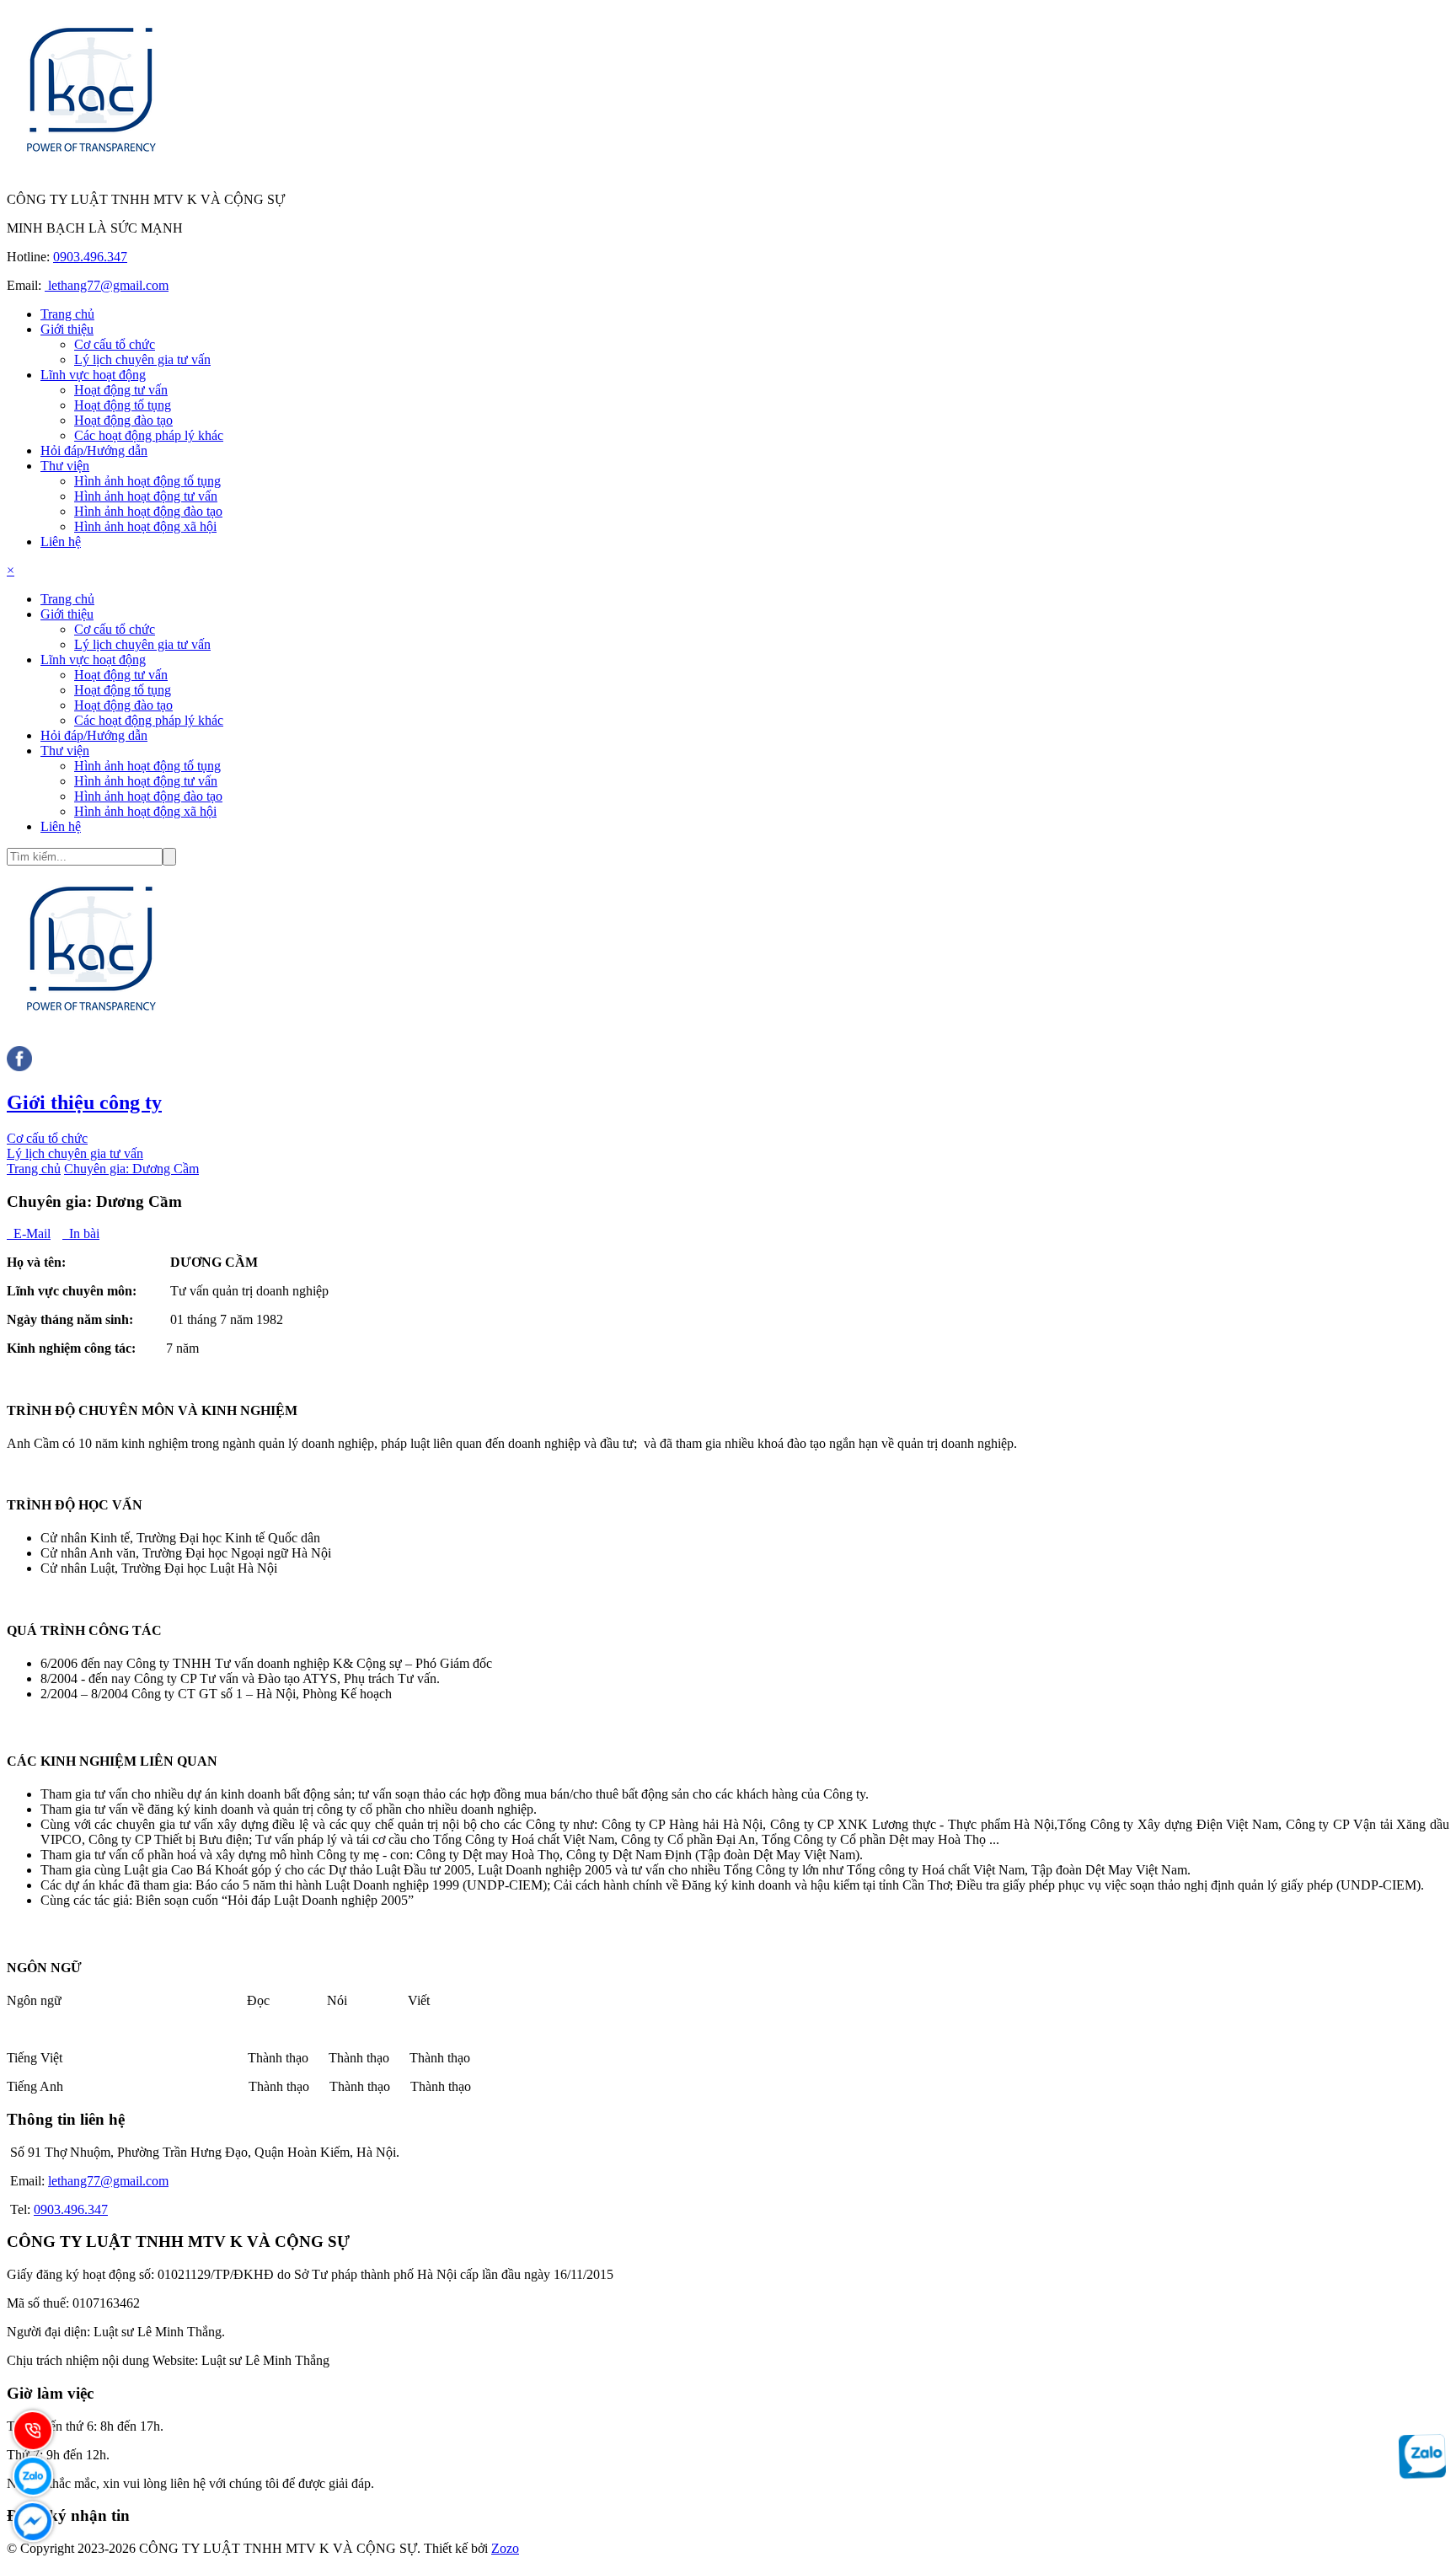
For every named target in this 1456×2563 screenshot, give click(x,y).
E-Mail (29, 1233)
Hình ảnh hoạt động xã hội (145, 526)
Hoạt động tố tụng (123, 405)
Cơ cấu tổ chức (115, 344)
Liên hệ (61, 542)
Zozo (505, 2548)
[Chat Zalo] (1422, 2472)
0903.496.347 (90, 257)
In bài (81, 1233)
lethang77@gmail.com (107, 285)
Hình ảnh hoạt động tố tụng (147, 481)
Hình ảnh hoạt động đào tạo (148, 511)
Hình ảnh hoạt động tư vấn (146, 496)
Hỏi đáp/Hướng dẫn (94, 450)
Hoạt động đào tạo (123, 420)
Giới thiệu (67, 329)
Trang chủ (67, 314)
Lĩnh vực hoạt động (93, 375)
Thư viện (65, 466)
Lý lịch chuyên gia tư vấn (142, 359)
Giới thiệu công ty (84, 1102)
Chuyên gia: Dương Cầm (131, 1169)
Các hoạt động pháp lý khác (149, 435)
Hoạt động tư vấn (121, 390)
